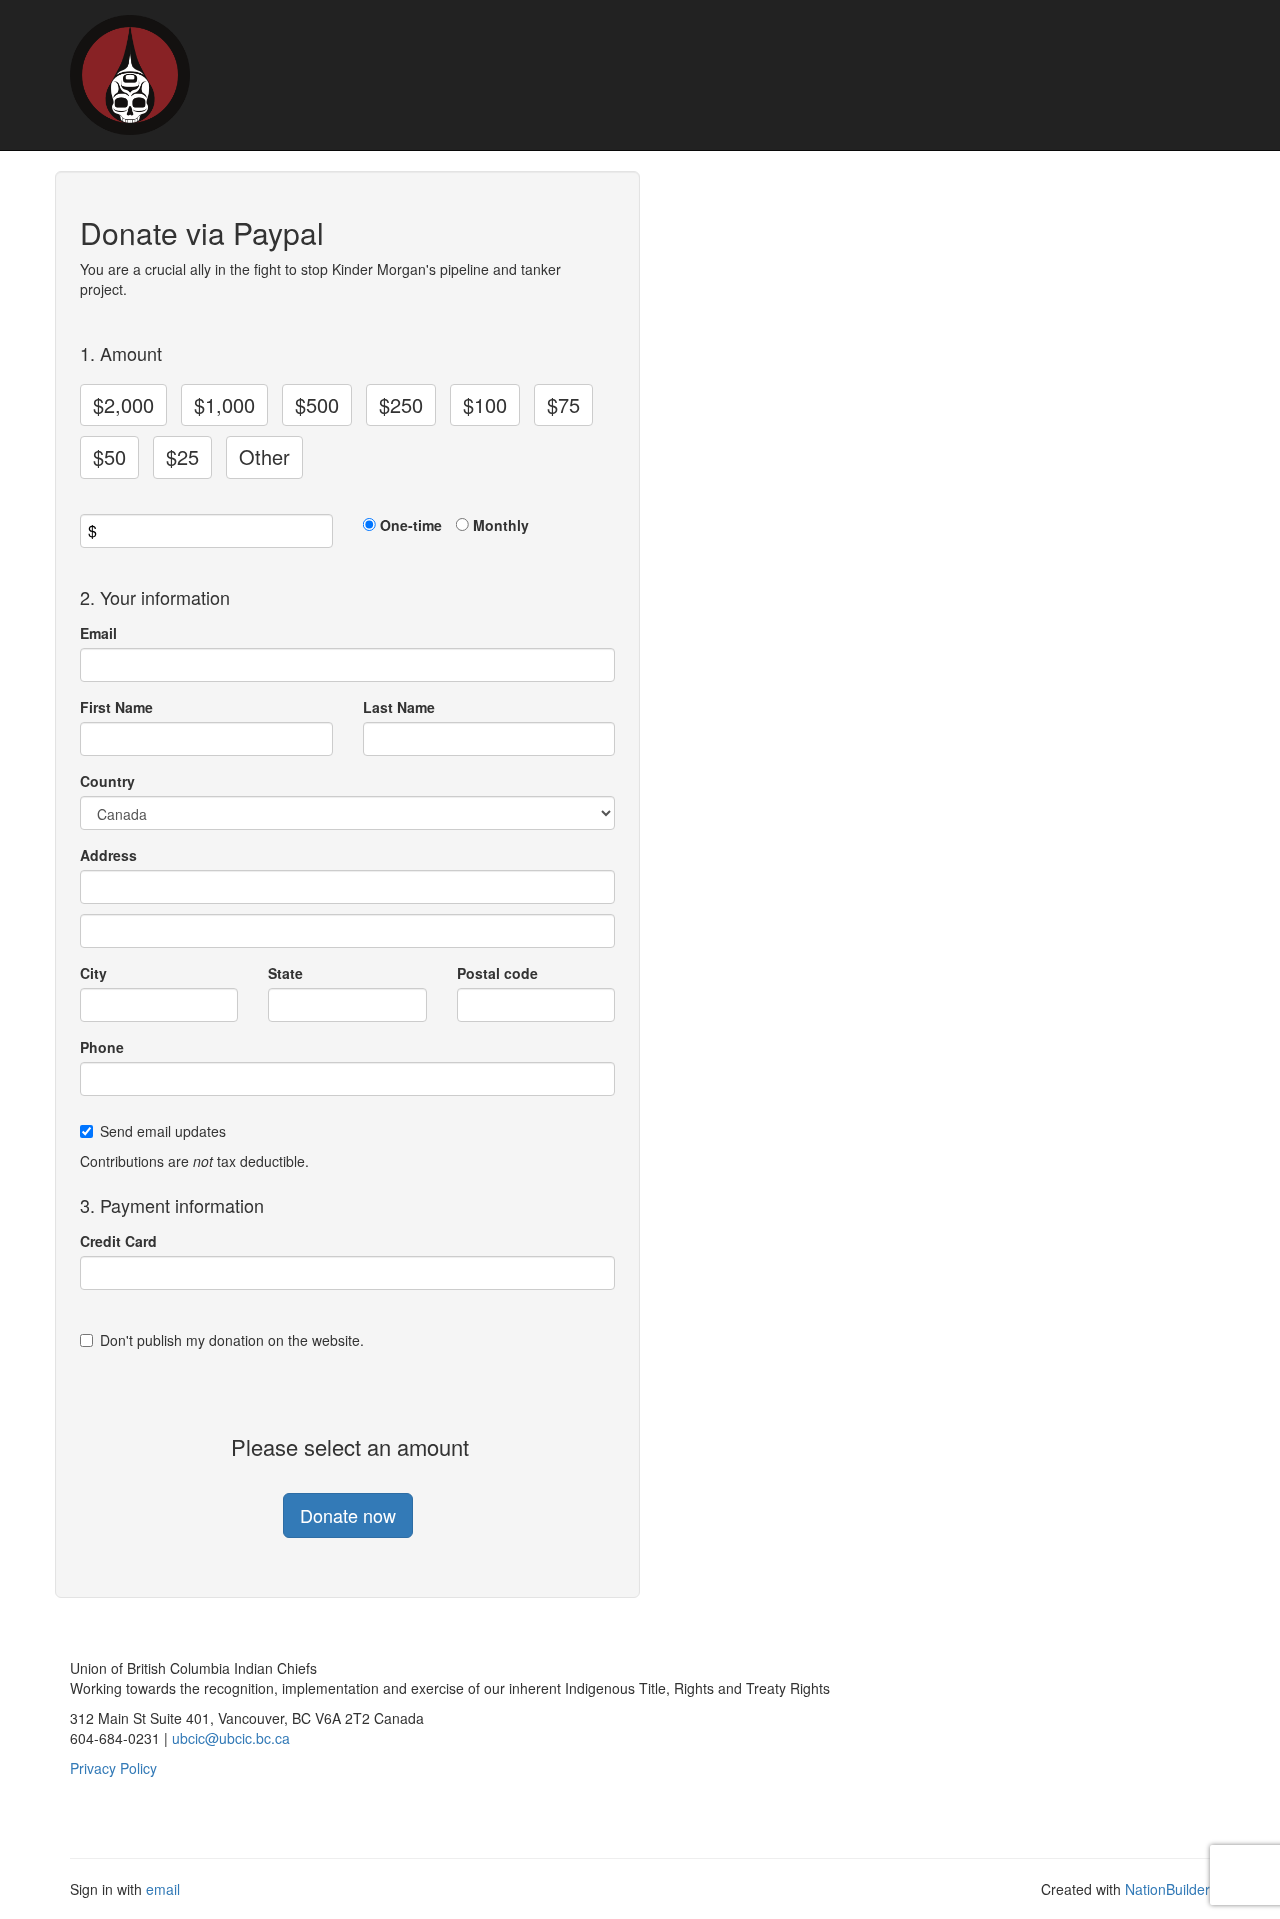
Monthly (501, 525)
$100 (485, 404)
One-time (411, 525)
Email (98, 633)
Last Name (399, 707)
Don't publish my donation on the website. (232, 1340)
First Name (116, 707)
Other (264, 456)
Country (107, 781)
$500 (317, 404)
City (93, 973)
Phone (102, 1047)
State (285, 973)
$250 (401, 404)
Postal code (497, 973)
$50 (109, 456)
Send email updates (163, 1131)
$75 (563, 404)
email (163, 1889)
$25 (182, 456)
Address (108, 855)
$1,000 (224, 404)
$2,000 (123, 404)
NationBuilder (1167, 1889)
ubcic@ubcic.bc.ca (231, 1738)
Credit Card (118, 1241)
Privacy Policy (113, 1768)
